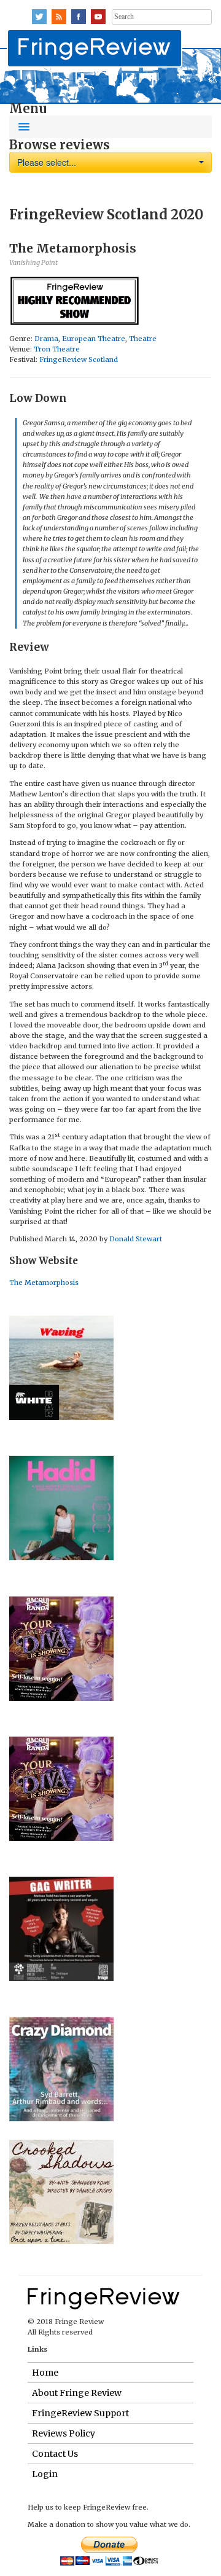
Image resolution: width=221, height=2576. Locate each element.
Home (45, 2373)
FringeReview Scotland (79, 359)
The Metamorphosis (44, 1282)
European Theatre (94, 339)
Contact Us (55, 2454)
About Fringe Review (77, 2393)
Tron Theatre (57, 349)
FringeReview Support (80, 2413)
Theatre (143, 339)
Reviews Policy (64, 2433)
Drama (46, 339)
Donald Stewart (136, 1239)
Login (45, 2474)
